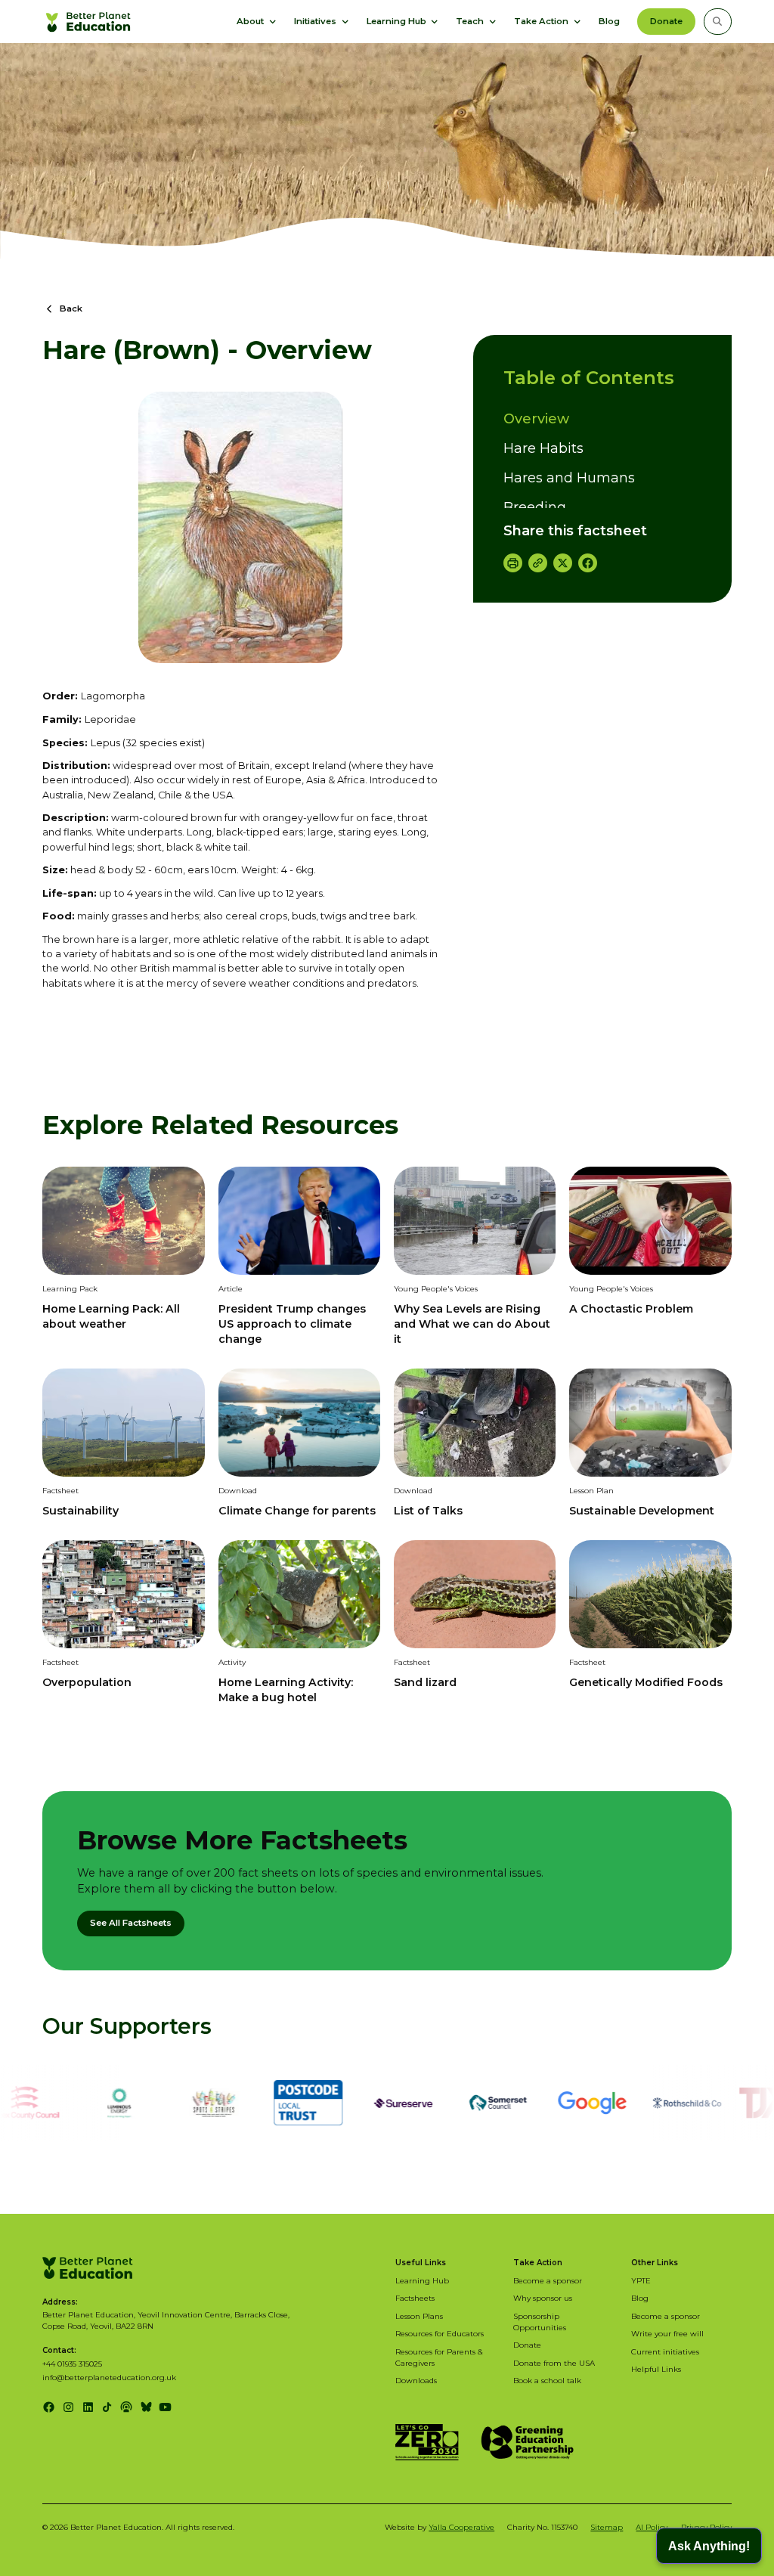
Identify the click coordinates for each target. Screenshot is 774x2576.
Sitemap (607, 2527)
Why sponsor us (543, 2298)
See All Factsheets (131, 1923)
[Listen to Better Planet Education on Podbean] (127, 2407)
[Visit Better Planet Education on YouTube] (165, 2407)
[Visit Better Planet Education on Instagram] (68, 2407)
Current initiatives (665, 2351)
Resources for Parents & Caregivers (439, 2357)
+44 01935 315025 (72, 2364)
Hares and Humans (569, 478)
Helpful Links (656, 2369)
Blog (609, 21)
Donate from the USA (554, 2363)
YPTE (641, 2280)
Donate (666, 21)
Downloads (416, 2380)
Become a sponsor (548, 2280)
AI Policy (652, 2527)
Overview (536, 419)
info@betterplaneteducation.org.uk (109, 2377)
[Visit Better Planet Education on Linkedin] (88, 2407)
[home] (90, 21)
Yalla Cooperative (461, 2527)
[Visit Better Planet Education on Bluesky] (146, 2407)
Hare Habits (543, 448)
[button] (257, 21)
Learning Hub (422, 2280)
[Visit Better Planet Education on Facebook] (49, 2407)
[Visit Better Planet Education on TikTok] (107, 2407)
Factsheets (415, 2298)
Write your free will (667, 2333)
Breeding (535, 507)
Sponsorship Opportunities (540, 2322)
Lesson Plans (419, 2316)
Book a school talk (547, 2380)
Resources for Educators (440, 2333)
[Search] (717, 21)
